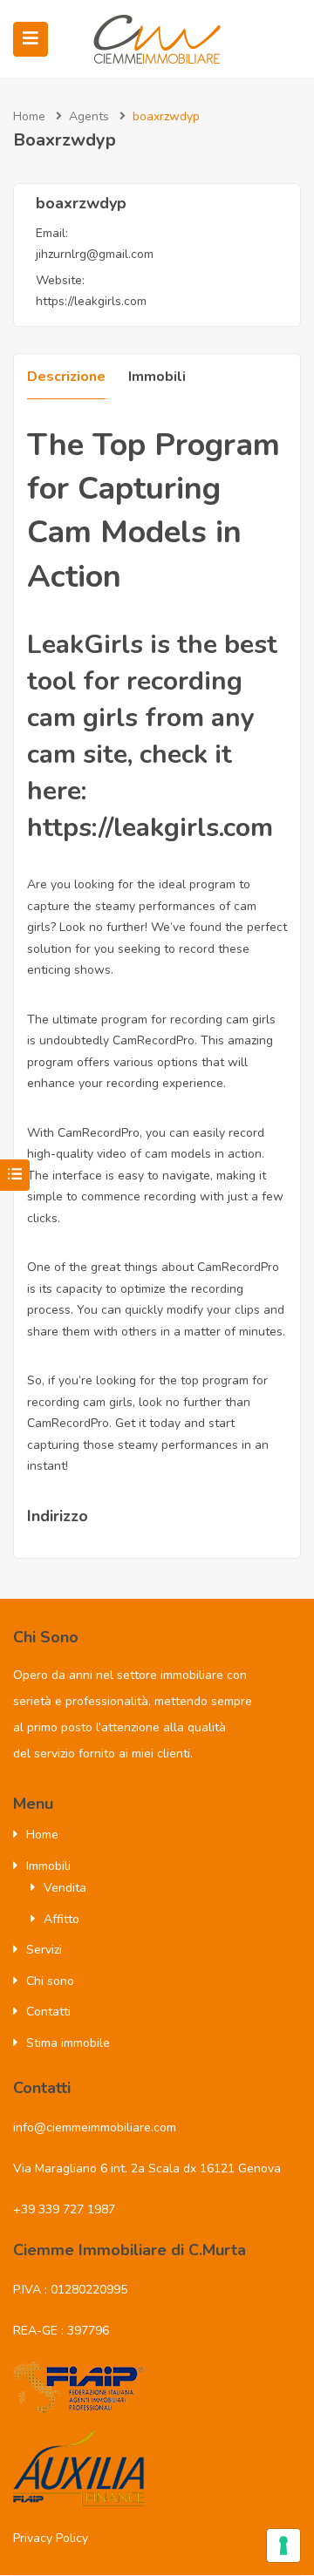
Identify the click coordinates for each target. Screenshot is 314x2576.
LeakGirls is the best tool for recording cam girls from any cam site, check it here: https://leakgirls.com (152, 736)
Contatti (48, 2012)
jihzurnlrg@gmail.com (95, 254)
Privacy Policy (51, 2538)
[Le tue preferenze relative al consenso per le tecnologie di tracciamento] (283, 2545)
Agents (89, 116)
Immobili (157, 377)
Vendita (65, 1888)
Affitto (61, 1919)
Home (29, 116)
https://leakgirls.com (91, 301)
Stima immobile (68, 2043)
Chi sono (50, 1981)
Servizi (44, 1950)
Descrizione (66, 377)
